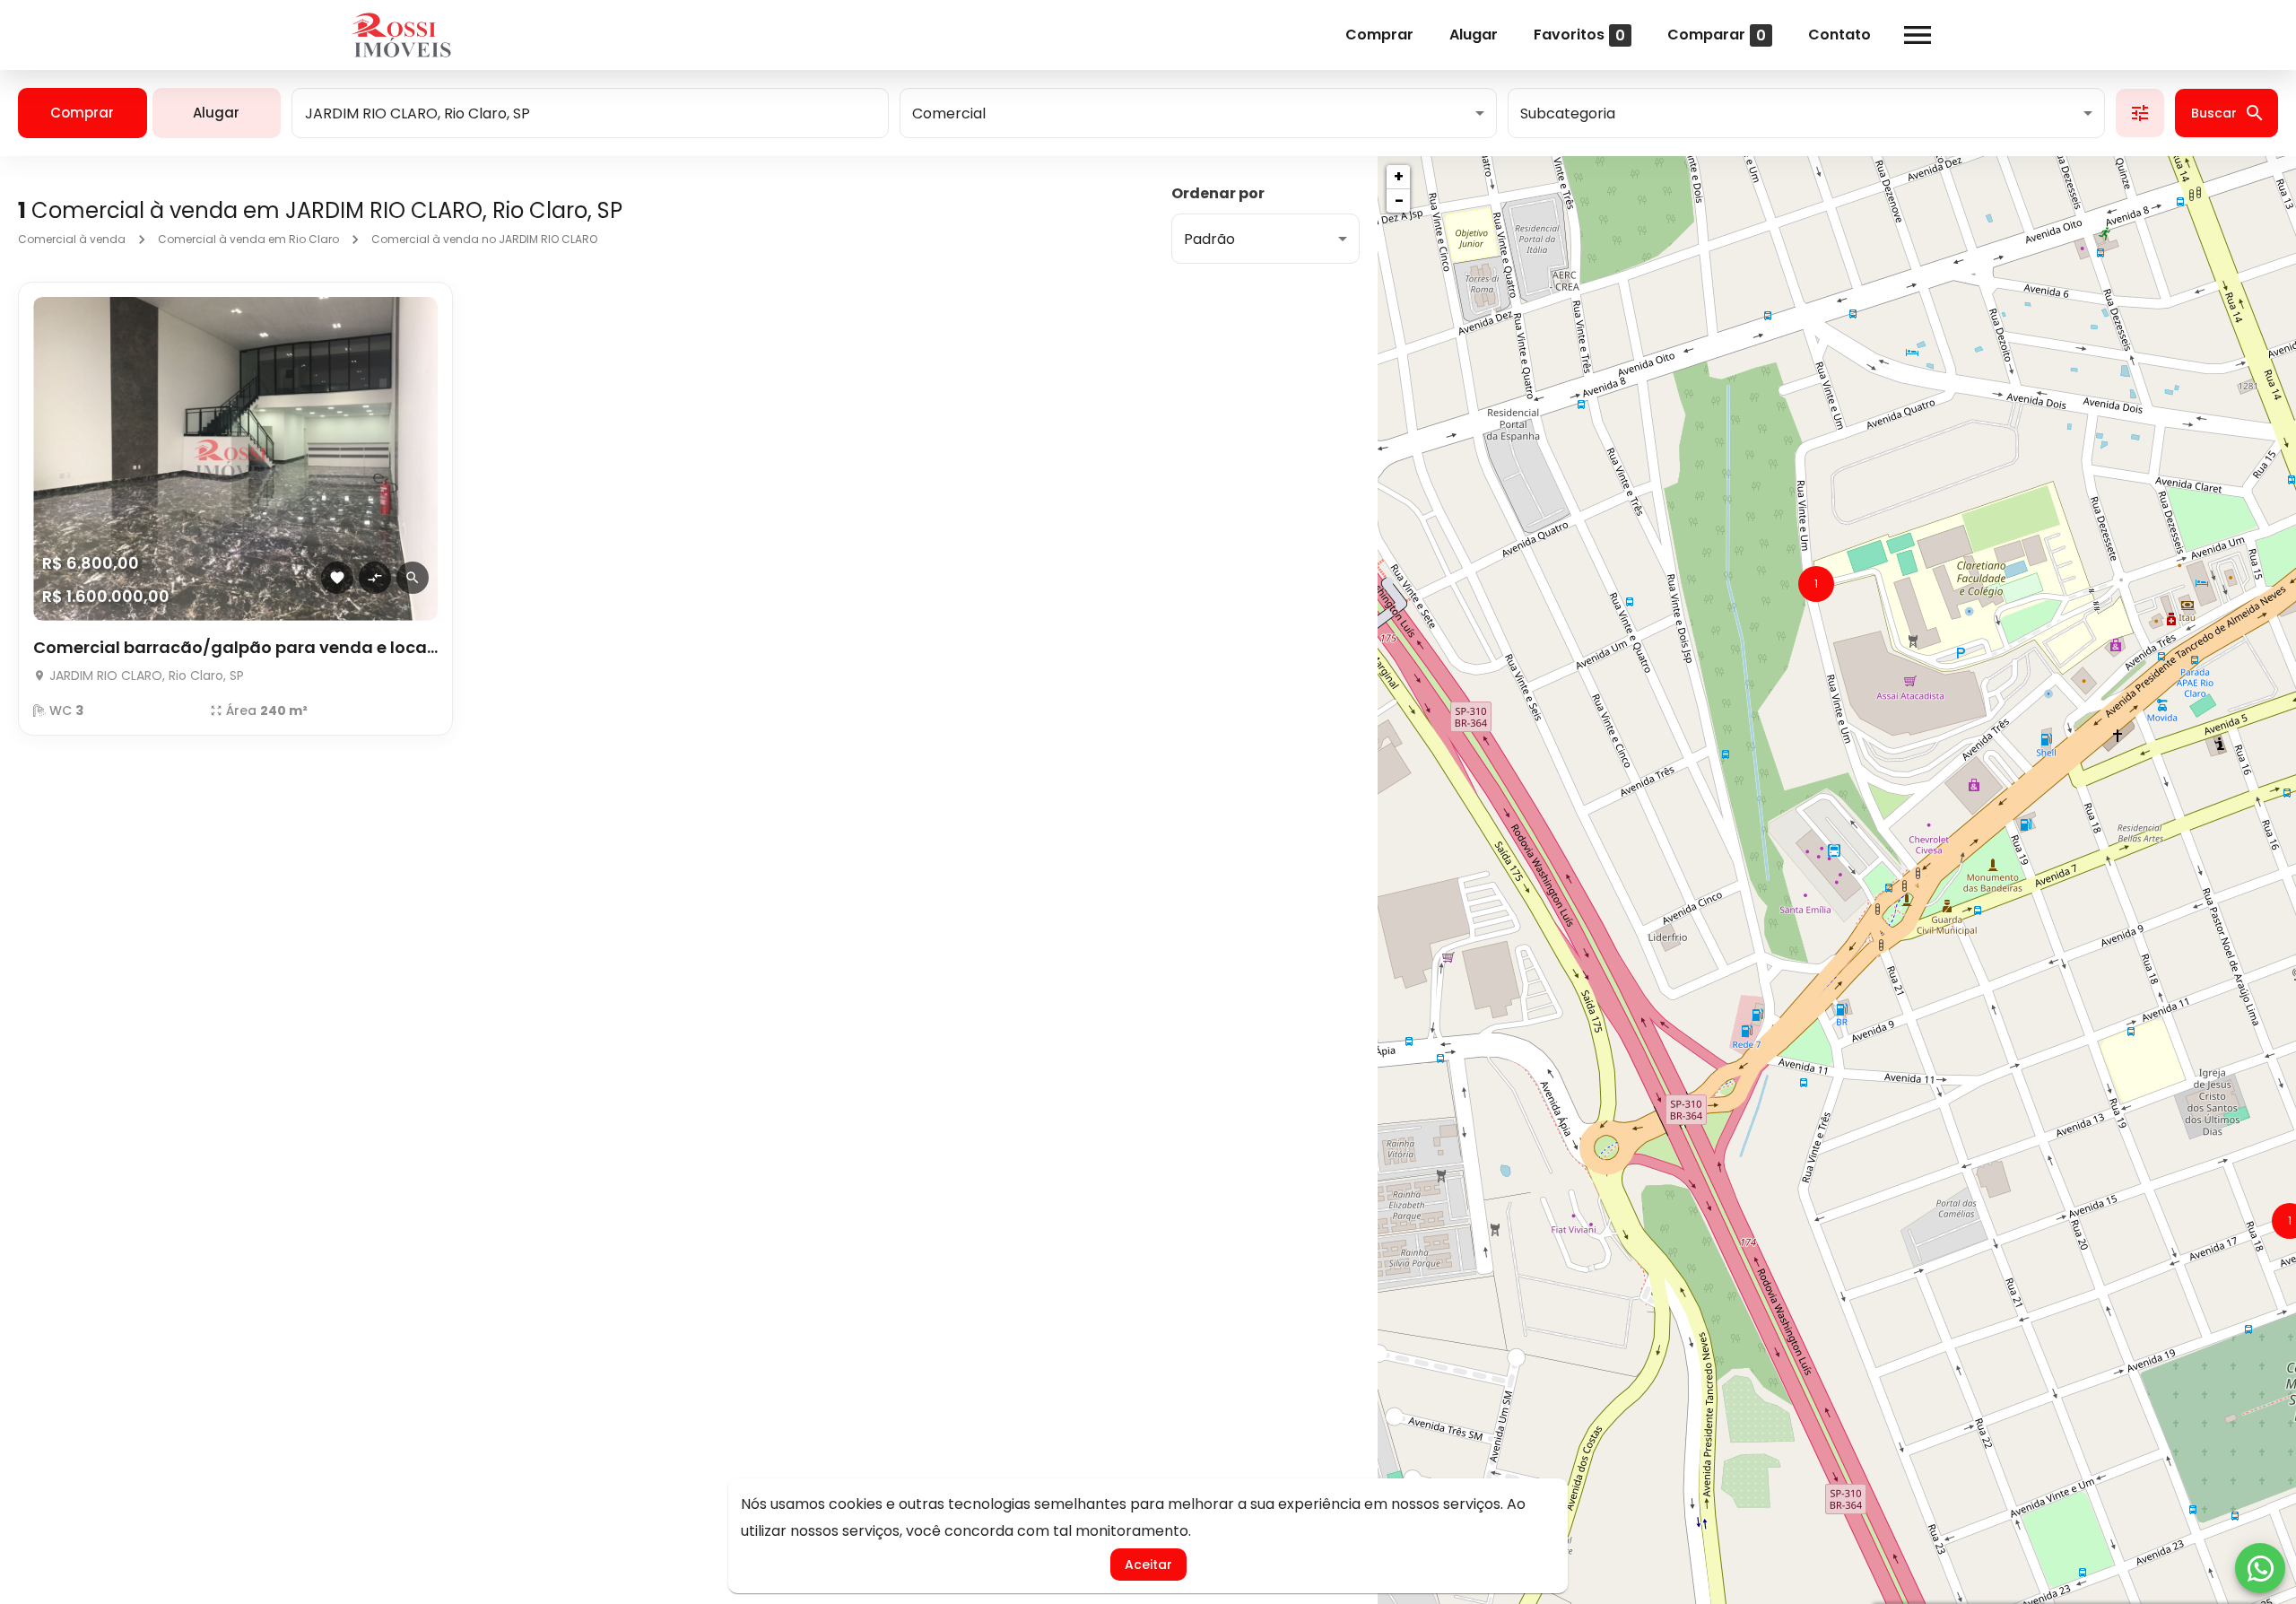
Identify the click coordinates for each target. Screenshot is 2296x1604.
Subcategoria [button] (1568, 113)
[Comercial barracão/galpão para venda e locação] (235, 459)
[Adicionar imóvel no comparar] (375, 578)
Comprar (1379, 35)
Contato (1839, 35)
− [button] (1399, 200)
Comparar (1717, 35)
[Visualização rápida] (413, 578)
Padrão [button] (1209, 239)
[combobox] (590, 113)
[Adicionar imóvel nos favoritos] (337, 578)
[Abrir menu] (1918, 35)
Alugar (1474, 35)
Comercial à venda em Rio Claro (248, 239)
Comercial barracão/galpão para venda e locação (235, 647)
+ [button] (1399, 176)
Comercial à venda (72, 239)
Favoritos (1579, 35)
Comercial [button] (949, 113)
